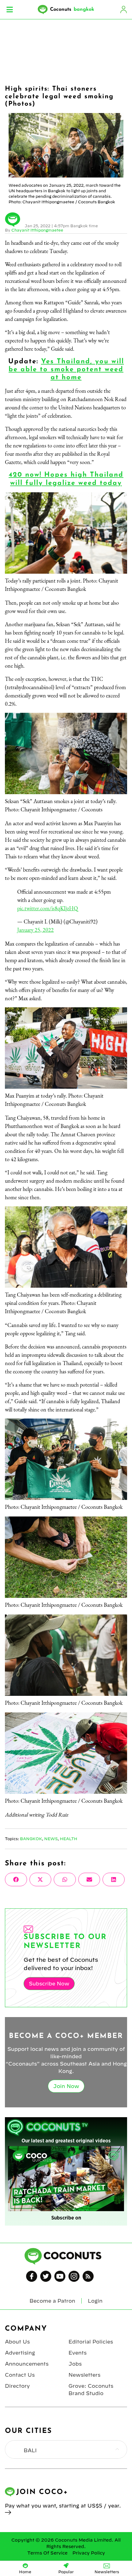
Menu (10, 10)
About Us (17, 2342)
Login (123, 10)
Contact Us (20, 2375)
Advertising (20, 2353)
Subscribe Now (49, 1984)
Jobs (75, 2364)
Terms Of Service (47, 2553)
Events (78, 2353)
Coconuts (72, 10)
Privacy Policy (89, 2553)
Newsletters (84, 2375)
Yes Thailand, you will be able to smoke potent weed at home (66, 370)
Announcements (27, 2364)
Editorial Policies (91, 2342)
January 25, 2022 (35, 930)
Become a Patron (52, 2301)
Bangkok (31, 1839)
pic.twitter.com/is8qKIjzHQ (48, 908)
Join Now (66, 2086)
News (51, 1839)
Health (69, 1839)
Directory (17, 2386)
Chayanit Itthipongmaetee (37, 230)
